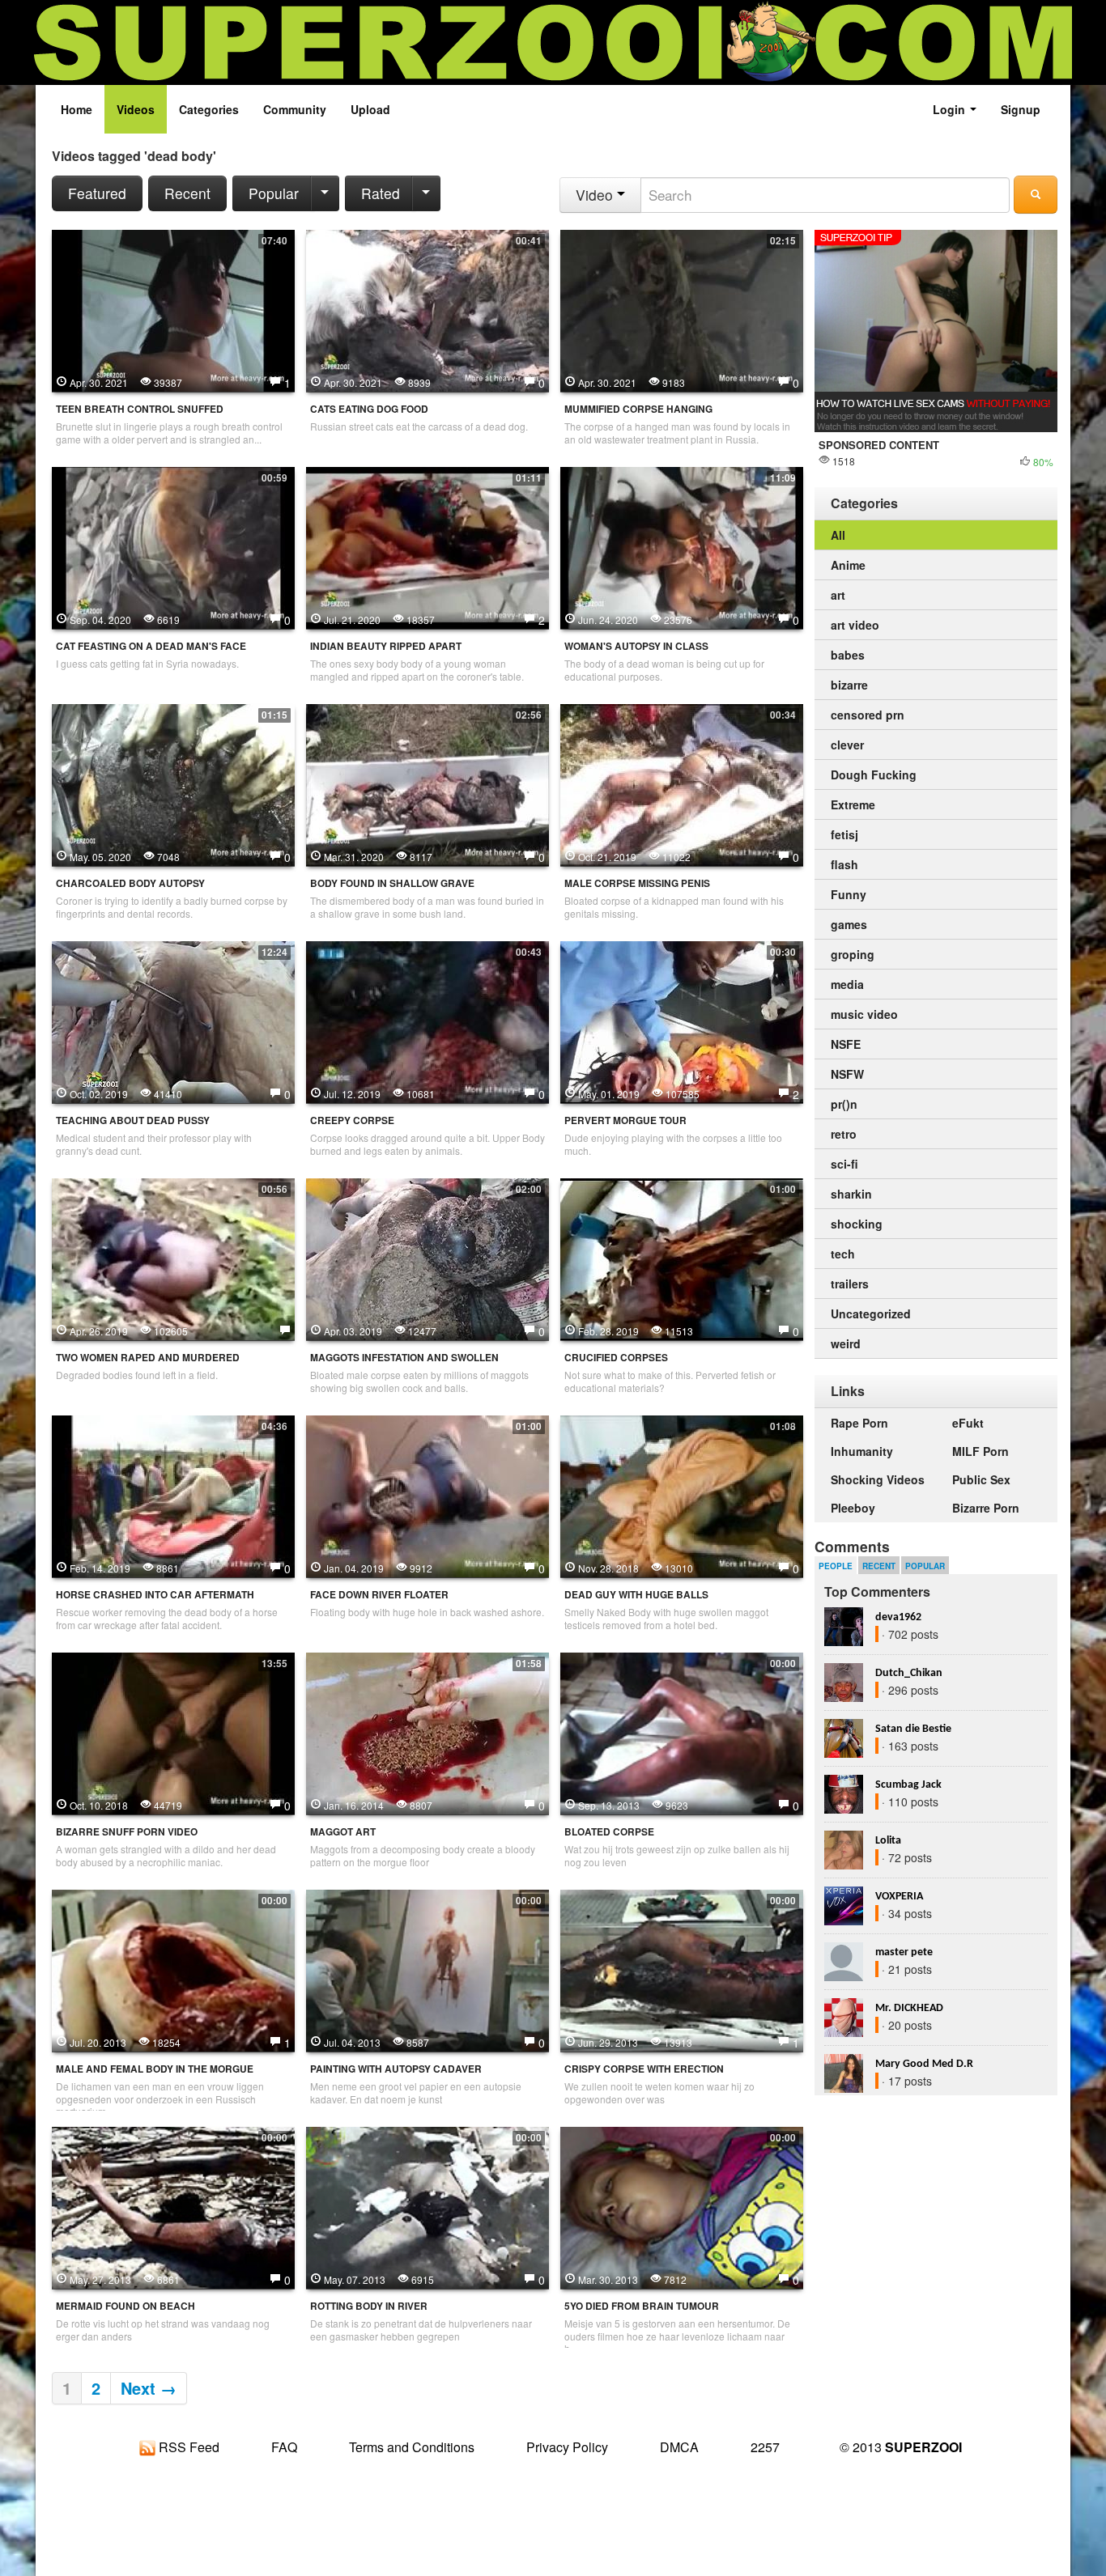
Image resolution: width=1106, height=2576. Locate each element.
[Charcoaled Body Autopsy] (173, 783)
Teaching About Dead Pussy (133, 1120)
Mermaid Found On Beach (125, 2306)
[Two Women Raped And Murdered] (173, 1258)
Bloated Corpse (609, 1832)
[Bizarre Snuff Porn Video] (173, 1732)
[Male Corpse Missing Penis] (682, 783)
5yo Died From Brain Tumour (642, 2306)
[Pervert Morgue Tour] (682, 1021)
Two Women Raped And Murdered (148, 1358)
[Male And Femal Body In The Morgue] (173, 1969)
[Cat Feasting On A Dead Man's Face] (173, 546)
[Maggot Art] (428, 1732)
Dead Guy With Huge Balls (636, 1595)
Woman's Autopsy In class (636, 646)
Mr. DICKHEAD (909, 2008)
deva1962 (898, 1617)
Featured (97, 193)
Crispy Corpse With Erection (644, 2069)
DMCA (679, 2447)
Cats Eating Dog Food (369, 409)
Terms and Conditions (412, 2447)
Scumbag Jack (908, 1785)
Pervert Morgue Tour (625, 1120)
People (836, 1566)
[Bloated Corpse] (682, 1732)
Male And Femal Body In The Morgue (155, 2069)
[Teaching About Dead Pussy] (173, 1021)
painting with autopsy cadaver (396, 2069)
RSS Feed (187, 2447)
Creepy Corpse (352, 1120)
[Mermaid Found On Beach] (173, 2206)
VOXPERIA (899, 1897)
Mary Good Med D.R (924, 2064)
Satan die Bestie (913, 1729)
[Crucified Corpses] (682, 1258)
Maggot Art (343, 1832)
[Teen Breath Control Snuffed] (173, 309)
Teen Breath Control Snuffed (140, 409)
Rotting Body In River (369, 2306)
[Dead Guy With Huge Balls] (682, 1495)
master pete (904, 1952)
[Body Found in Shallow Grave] (428, 783)
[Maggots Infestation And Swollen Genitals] (428, 1258)
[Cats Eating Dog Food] (428, 309)
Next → (149, 2388)
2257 (765, 2447)
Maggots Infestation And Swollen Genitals (404, 1364)
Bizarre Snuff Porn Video (127, 1832)
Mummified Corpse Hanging (638, 409)
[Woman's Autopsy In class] (682, 546)
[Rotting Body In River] (428, 2206)
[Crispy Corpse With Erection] (682, 1969)
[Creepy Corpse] (428, 1021)
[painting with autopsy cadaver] (428, 1969)
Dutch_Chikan (909, 1673)
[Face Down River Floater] (428, 1495)
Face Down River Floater (379, 1595)
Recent (187, 193)
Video (596, 195)
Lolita (888, 1841)
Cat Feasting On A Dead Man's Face (151, 646)
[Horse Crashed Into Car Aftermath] (173, 1495)
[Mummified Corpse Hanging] (682, 309)
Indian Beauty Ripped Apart (386, 646)
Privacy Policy (567, 2447)
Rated (381, 193)
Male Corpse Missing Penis (637, 883)
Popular (274, 193)
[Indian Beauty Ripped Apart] (428, 546)
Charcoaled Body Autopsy (130, 883)
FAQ (284, 2447)
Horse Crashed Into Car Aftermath (155, 1595)
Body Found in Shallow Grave (392, 883)
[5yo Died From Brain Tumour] (682, 2206)
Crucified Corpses (616, 1358)
